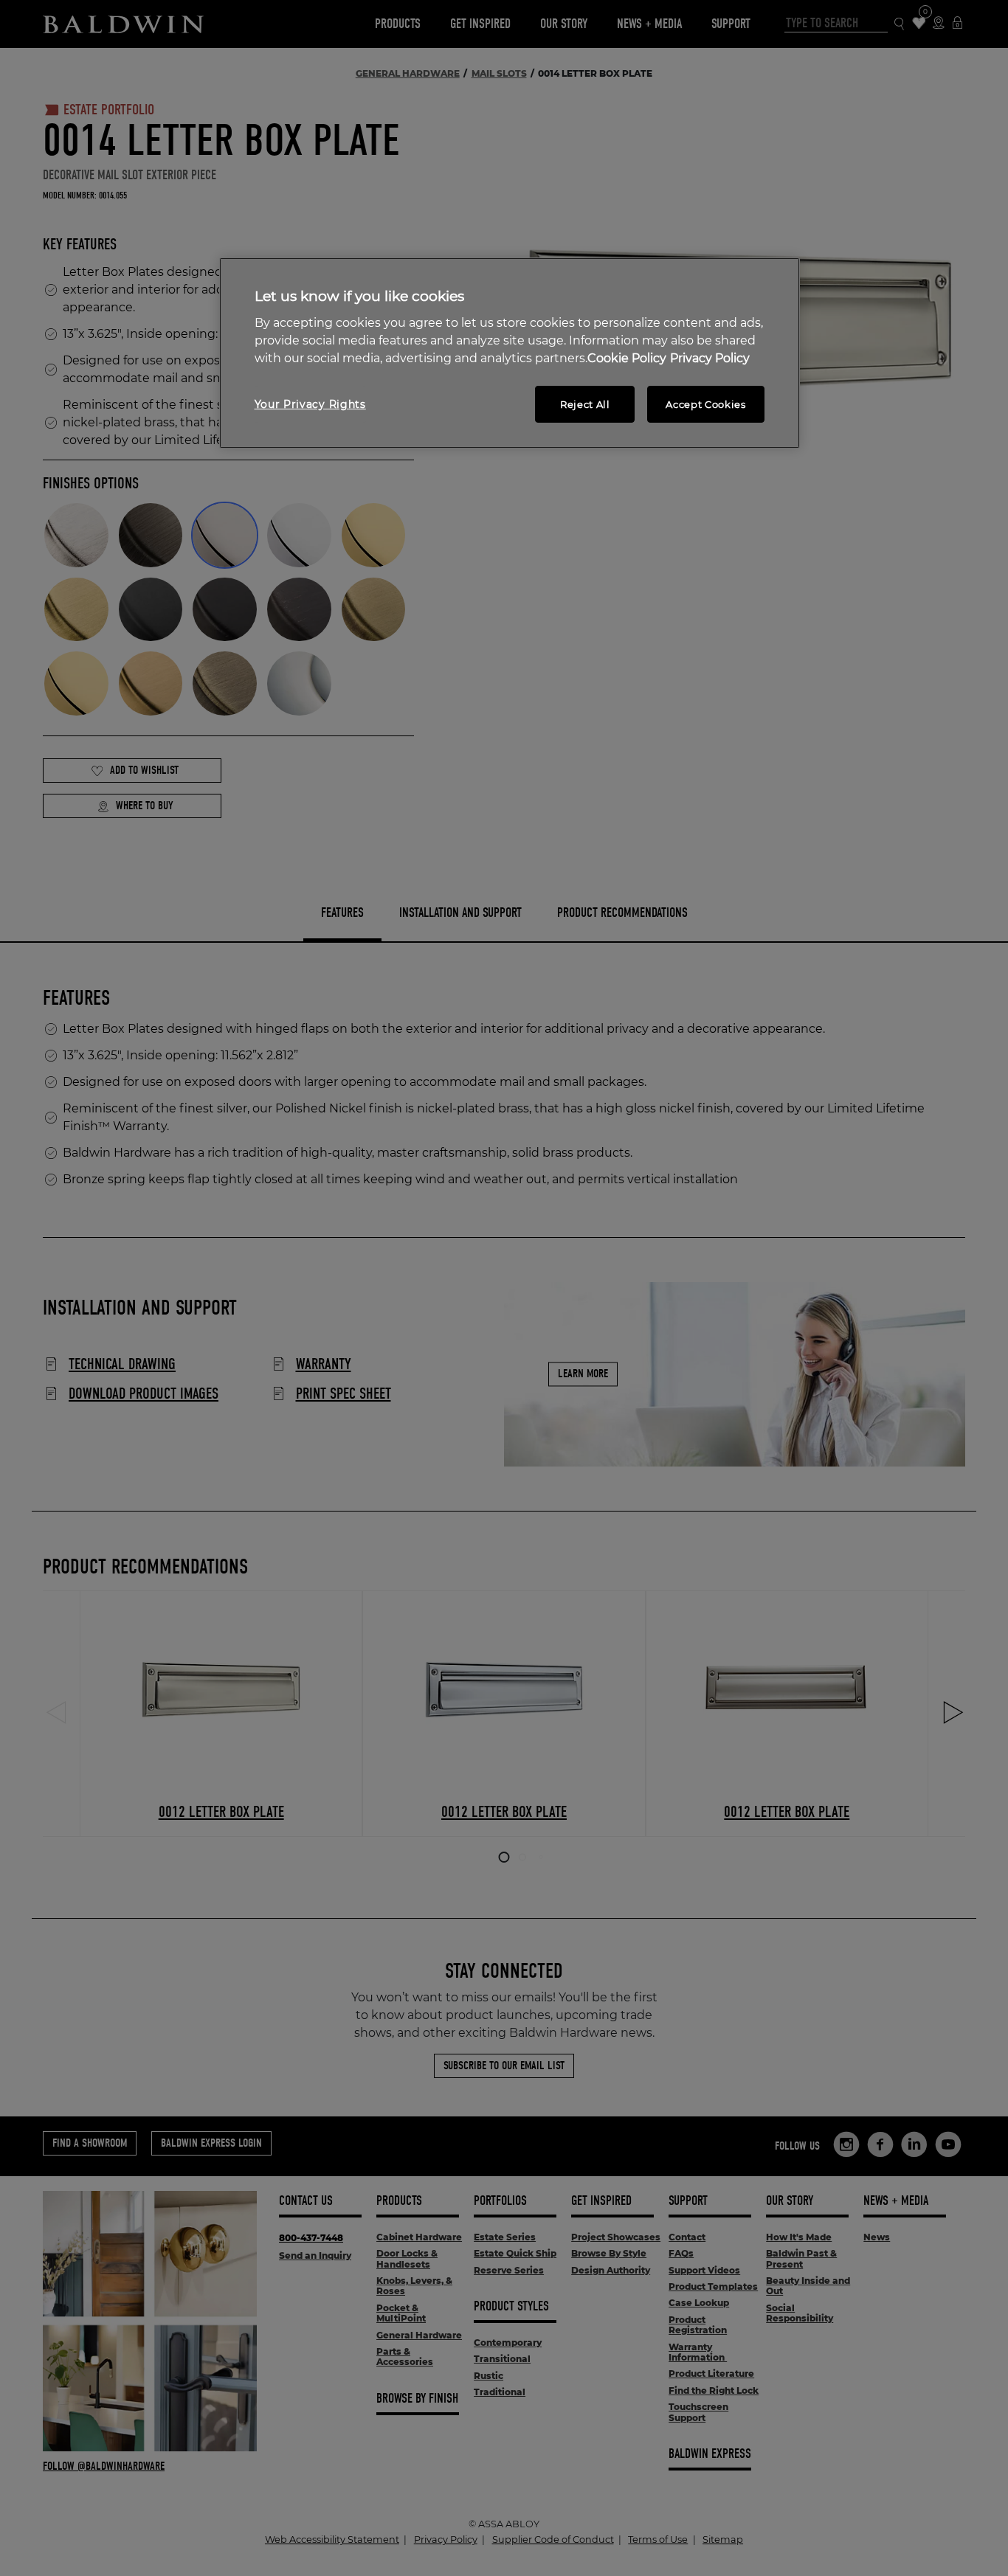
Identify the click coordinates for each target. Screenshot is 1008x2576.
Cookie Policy (627, 358)
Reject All (585, 404)
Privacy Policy (710, 358)
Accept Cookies (705, 404)
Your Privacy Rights (310, 404)
